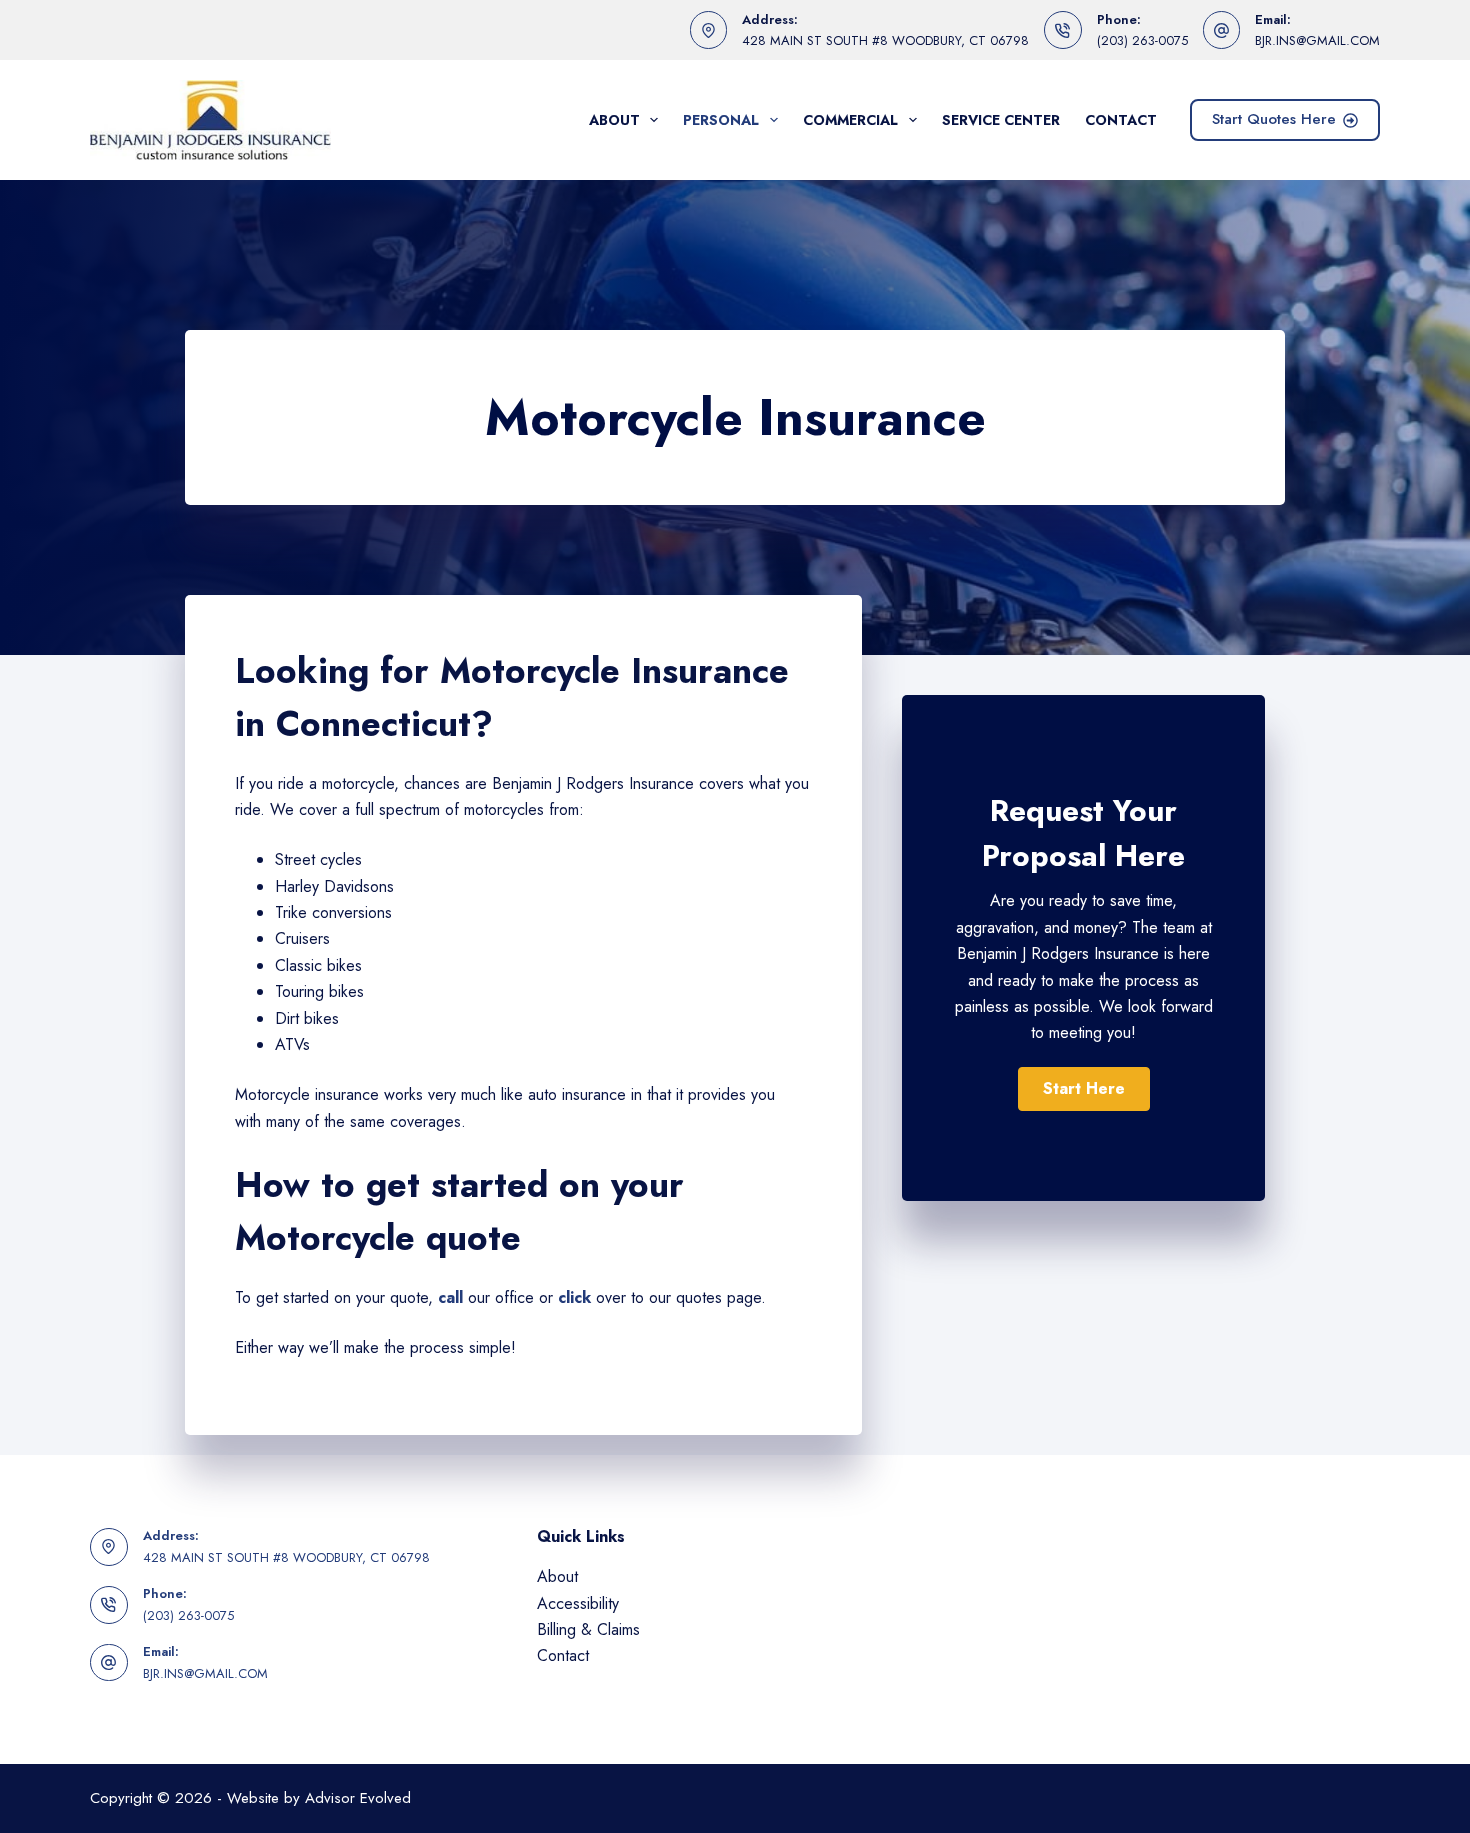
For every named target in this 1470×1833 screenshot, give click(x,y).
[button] (1084, 1089)
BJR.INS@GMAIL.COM (1317, 40)
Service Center (1001, 120)
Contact (1121, 120)
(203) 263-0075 (1142, 40)
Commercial (850, 120)
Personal (721, 120)
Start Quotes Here (1274, 119)
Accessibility (578, 1603)
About (614, 120)
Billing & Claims (588, 1629)
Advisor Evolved (358, 1798)
